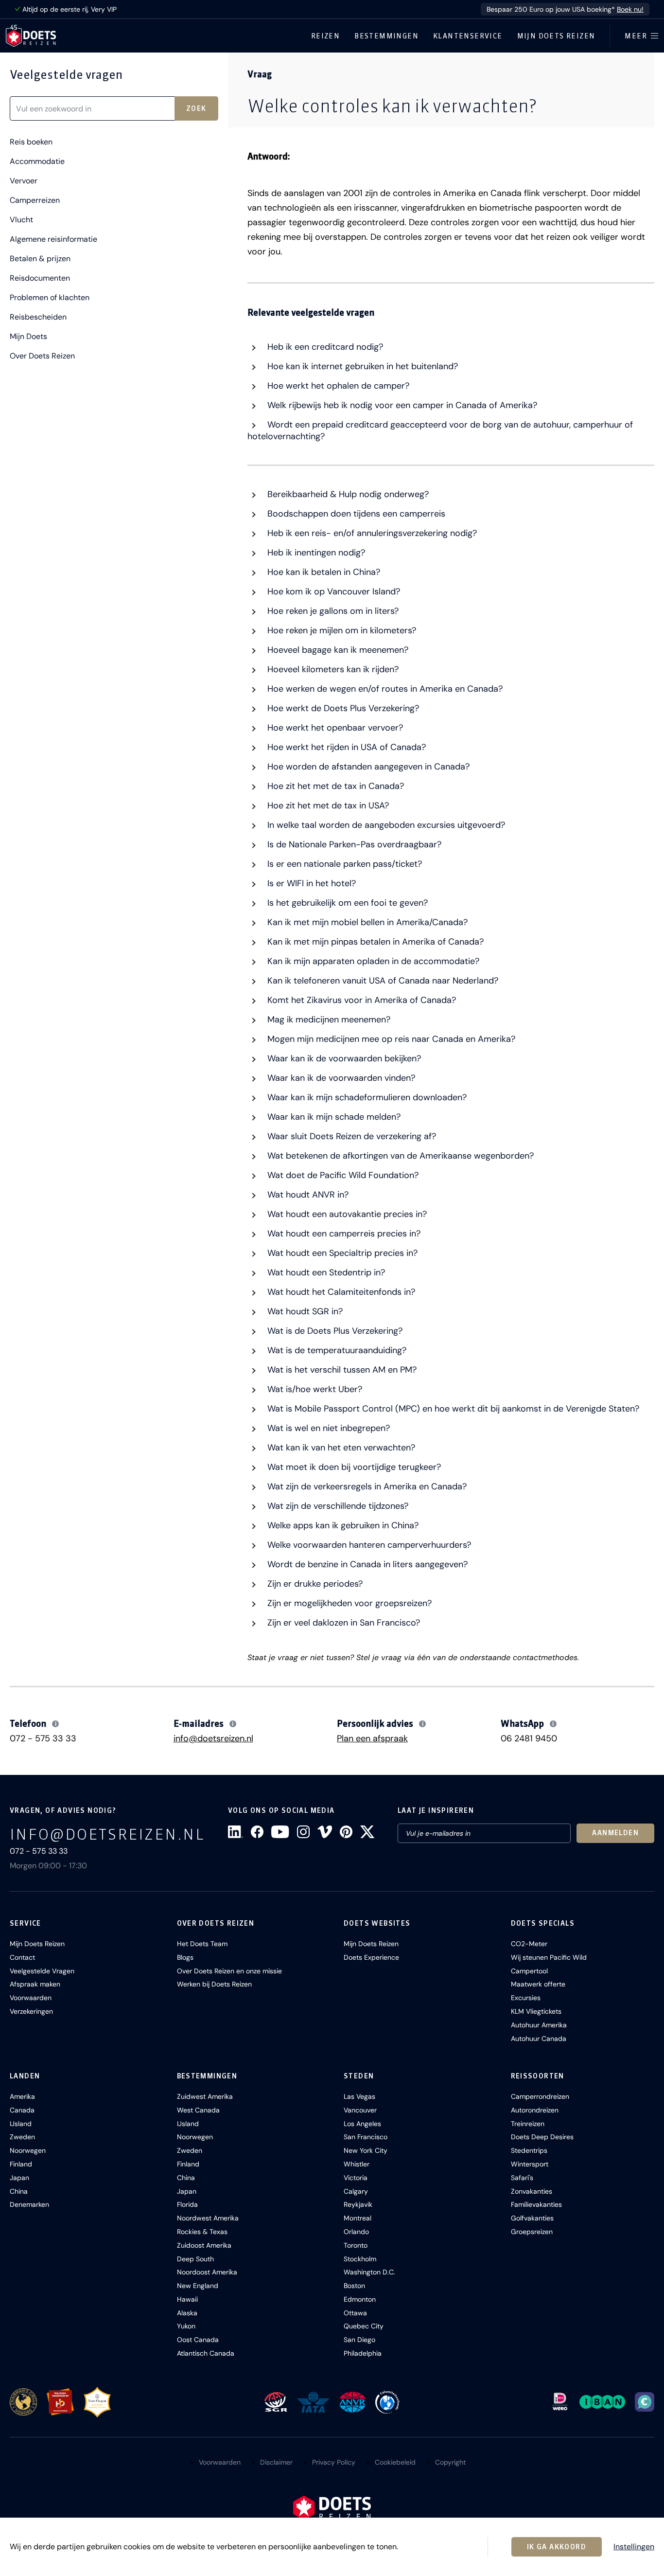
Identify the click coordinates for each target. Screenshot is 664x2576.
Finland (21, 2164)
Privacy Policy (334, 2462)
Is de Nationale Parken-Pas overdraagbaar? (353, 844)
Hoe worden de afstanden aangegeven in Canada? (367, 767)
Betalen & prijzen (40, 259)
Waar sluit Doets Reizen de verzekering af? (350, 1136)
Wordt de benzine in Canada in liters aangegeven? (366, 1564)
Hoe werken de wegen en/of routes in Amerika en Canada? (384, 689)
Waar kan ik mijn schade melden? (333, 1117)
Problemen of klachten (50, 298)
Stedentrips (529, 2150)
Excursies (526, 1998)
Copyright (450, 2462)
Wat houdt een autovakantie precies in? (346, 1214)
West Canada (198, 2110)
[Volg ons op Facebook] (257, 1832)
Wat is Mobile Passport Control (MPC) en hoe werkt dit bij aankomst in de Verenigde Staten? (452, 1409)
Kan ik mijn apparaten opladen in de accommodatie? (372, 961)
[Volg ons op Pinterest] (346, 1832)
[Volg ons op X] (367, 1832)
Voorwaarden (31, 1998)
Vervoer (24, 181)
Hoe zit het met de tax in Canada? (334, 786)
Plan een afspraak (372, 1738)
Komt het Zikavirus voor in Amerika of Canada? (360, 1000)
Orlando (356, 2232)
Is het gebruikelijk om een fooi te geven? (346, 903)
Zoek (196, 108)
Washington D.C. (369, 2272)
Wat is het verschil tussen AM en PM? (341, 1370)
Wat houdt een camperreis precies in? (343, 1234)
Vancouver (360, 2110)
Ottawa (355, 2313)
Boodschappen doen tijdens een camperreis (355, 514)
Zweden (22, 2137)
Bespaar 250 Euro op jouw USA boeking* (565, 9)
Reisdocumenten (40, 278)
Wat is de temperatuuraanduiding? (336, 1350)
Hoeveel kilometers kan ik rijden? (332, 669)
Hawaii (187, 2299)
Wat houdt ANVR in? (307, 1195)
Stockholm (360, 2259)
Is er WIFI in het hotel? (310, 883)
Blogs (185, 1957)
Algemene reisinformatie (53, 239)
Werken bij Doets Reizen (214, 1984)
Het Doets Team (202, 1944)
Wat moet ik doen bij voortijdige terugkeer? (353, 1467)
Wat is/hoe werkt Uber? (314, 1389)
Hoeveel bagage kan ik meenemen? (337, 650)
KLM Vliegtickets (536, 2011)
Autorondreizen (535, 2110)
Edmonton (360, 2299)
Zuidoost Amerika (204, 2245)
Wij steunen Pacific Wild (549, 1957)
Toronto (356, 2245)
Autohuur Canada (539, 2039)
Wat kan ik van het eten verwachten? (340, 1448)
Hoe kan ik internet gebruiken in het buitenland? (361, 366)
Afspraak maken (35, 1984)
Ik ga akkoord (557, 2547)
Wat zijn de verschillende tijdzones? (337, 1506)
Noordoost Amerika (207, 2272)
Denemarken (29, 2204)
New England (198, 2286)
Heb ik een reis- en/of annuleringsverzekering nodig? (371, 533)
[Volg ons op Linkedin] (236, 1832)
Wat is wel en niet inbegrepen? (327, 1428)
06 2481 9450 (529, 1738)
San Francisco (366, 2137)
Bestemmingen (386, 36)
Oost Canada (198, 2340)
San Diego (359, 2340)
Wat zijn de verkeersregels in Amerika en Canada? (366, 1486)
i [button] (56, 1724)
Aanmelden (615, 1833)
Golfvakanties (532, 2218)
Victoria (356, 2178)
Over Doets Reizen (42, 356)
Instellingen (634, 2547)
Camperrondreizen (540, 2096)
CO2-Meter (529, 1944)
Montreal (358, 2218)
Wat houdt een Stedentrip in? (325, 1272)
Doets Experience (371, 1957)
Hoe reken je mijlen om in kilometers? (341, 630)
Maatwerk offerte (538, 1984)
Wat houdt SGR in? (304, 1311)
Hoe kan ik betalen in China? (323, 572)
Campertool (529, 1971)
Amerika (22, 2096)
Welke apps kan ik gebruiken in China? (342, 1525)
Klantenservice (468, 36)
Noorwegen (28, 2150)
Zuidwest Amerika (205, 2096)
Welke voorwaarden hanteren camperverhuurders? (368, 1545)
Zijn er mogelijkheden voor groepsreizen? (348, 1603)
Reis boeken (31, 142)
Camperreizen (35, 200)
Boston (354, 2286)
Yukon (186, 2326)
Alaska (187, 2313)
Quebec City (364, 2326)
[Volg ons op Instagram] (303, 1832)
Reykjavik (358, 2204)
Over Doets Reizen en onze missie (229, 1971)
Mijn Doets (28, 337)
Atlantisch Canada (206, 2353)
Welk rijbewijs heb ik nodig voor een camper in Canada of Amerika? (401, 405)
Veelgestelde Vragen (42, 1971)
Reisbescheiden (38, 317)
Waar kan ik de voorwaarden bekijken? (343, 1058)
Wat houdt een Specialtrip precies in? (341, 1253)
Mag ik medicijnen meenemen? (328, 1020)
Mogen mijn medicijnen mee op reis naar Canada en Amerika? (390, 1039)
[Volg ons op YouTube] (280, 1832)
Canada (22, 2110)
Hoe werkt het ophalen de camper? (337, 386)
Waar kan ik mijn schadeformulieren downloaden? (366, 1097)
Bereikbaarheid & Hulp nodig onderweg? (347, 494)
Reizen (325, 36)
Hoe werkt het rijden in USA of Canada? (345, 747)
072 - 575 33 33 (43, 1738)
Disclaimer (276, 2462)
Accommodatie (37, 161)
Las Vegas (359, 2096)
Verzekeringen (31, 2011)
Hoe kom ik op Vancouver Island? (332, 591)
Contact (22, 1957)
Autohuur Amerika (539, 2025)
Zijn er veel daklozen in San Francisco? (342, 1623)
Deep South (195, 2259)
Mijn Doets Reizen (556, 36)
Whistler (357, 2164)
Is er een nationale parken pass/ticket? (343, 864)
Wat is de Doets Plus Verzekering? (334, 1331)
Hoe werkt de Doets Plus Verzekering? (342, 708)
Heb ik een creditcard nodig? (324, 347)
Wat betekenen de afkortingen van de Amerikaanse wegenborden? (399, 1156)
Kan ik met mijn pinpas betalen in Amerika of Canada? (374, 942)
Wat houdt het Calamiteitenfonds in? (340, 1292)
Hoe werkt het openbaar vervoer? (334, 728)
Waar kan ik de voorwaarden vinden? (340, 1078)
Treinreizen (528, 2124)
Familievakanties (536, 2204)
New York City (366, 2150)
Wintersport (530, 2164)
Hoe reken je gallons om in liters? (332, 611)
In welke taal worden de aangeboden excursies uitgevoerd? (385, 825)
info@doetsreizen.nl (213, 1738)
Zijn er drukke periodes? (314, 1584)
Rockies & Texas (202, 2232)
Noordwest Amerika (208, 2218)
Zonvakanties (532, 2191)
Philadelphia (363, 2353)
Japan (19, 2178)
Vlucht (21, 220)
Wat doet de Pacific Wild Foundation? (342, 1175)
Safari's (522, 2178)
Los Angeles (362, 2124)
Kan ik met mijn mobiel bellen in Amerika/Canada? (366, 922)
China (19, 2191)
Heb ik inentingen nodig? (315, 553)
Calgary (356, 2191)
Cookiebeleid (395, 2462)
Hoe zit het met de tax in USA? (327, 805)
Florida (187, 2204)
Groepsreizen (532, 2232)
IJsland (21, 2124)
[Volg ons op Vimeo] (325, 1832)
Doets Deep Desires (542, 2137)
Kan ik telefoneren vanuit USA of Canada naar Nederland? (382, 981)
